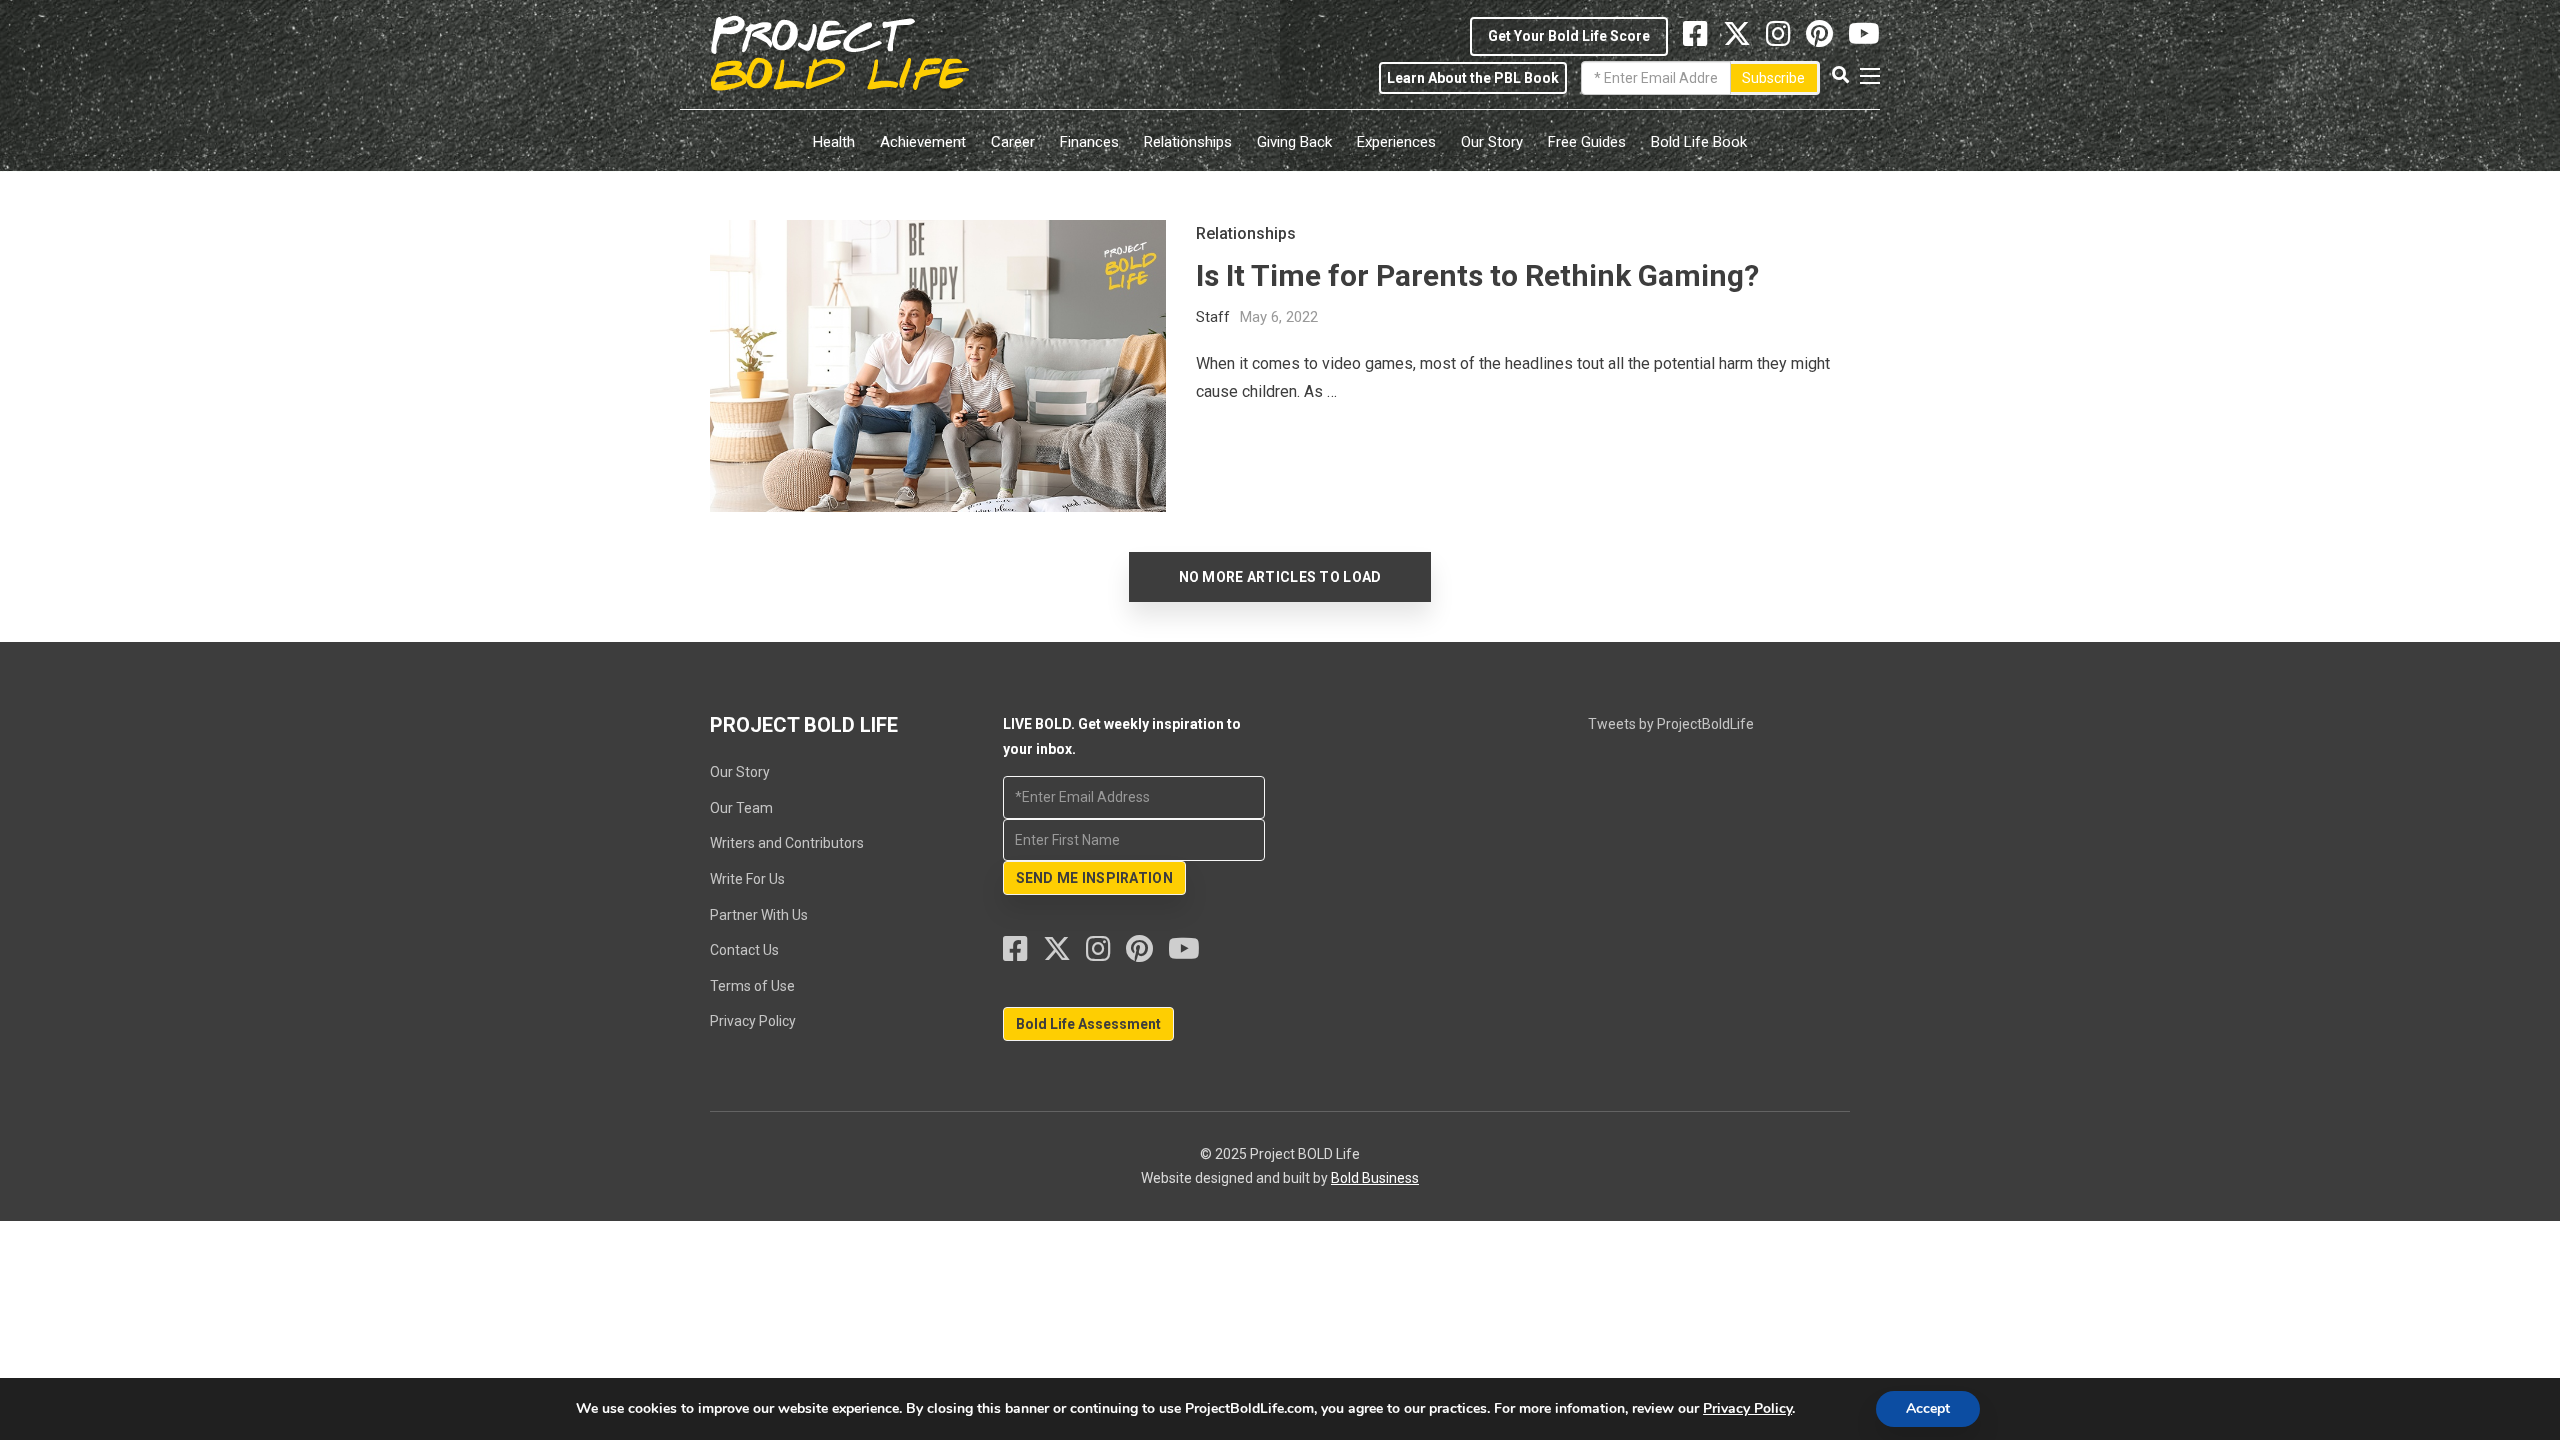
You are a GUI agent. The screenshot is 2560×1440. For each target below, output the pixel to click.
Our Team (741, 808)
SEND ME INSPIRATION (1094, 878)
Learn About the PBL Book (1473, 78)
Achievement (923, 142)
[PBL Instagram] (1786, 39)
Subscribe (1773, 78)
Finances (1089, 142)
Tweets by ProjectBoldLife (1671, 724)
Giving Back (1294, 142)
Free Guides (1587, 142)
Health (834, 142)
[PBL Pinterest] (1827, 39)
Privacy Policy (753, 1021)
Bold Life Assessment (1088, 1024)
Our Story (1492, 142)
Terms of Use (752, 986)
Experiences (1396, 142)
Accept (1928, 1408)
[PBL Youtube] (1864, 39)
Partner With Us (759, 915)
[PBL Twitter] (1744, 39)
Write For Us (747, 879)
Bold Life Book (1699, 142)
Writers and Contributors (787, 843)
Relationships (1188, 142)
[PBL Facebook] (1023, 954)
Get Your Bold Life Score (1569, 36)
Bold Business (1375, 1178)
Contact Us (744, 950)
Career (1013, 142)
